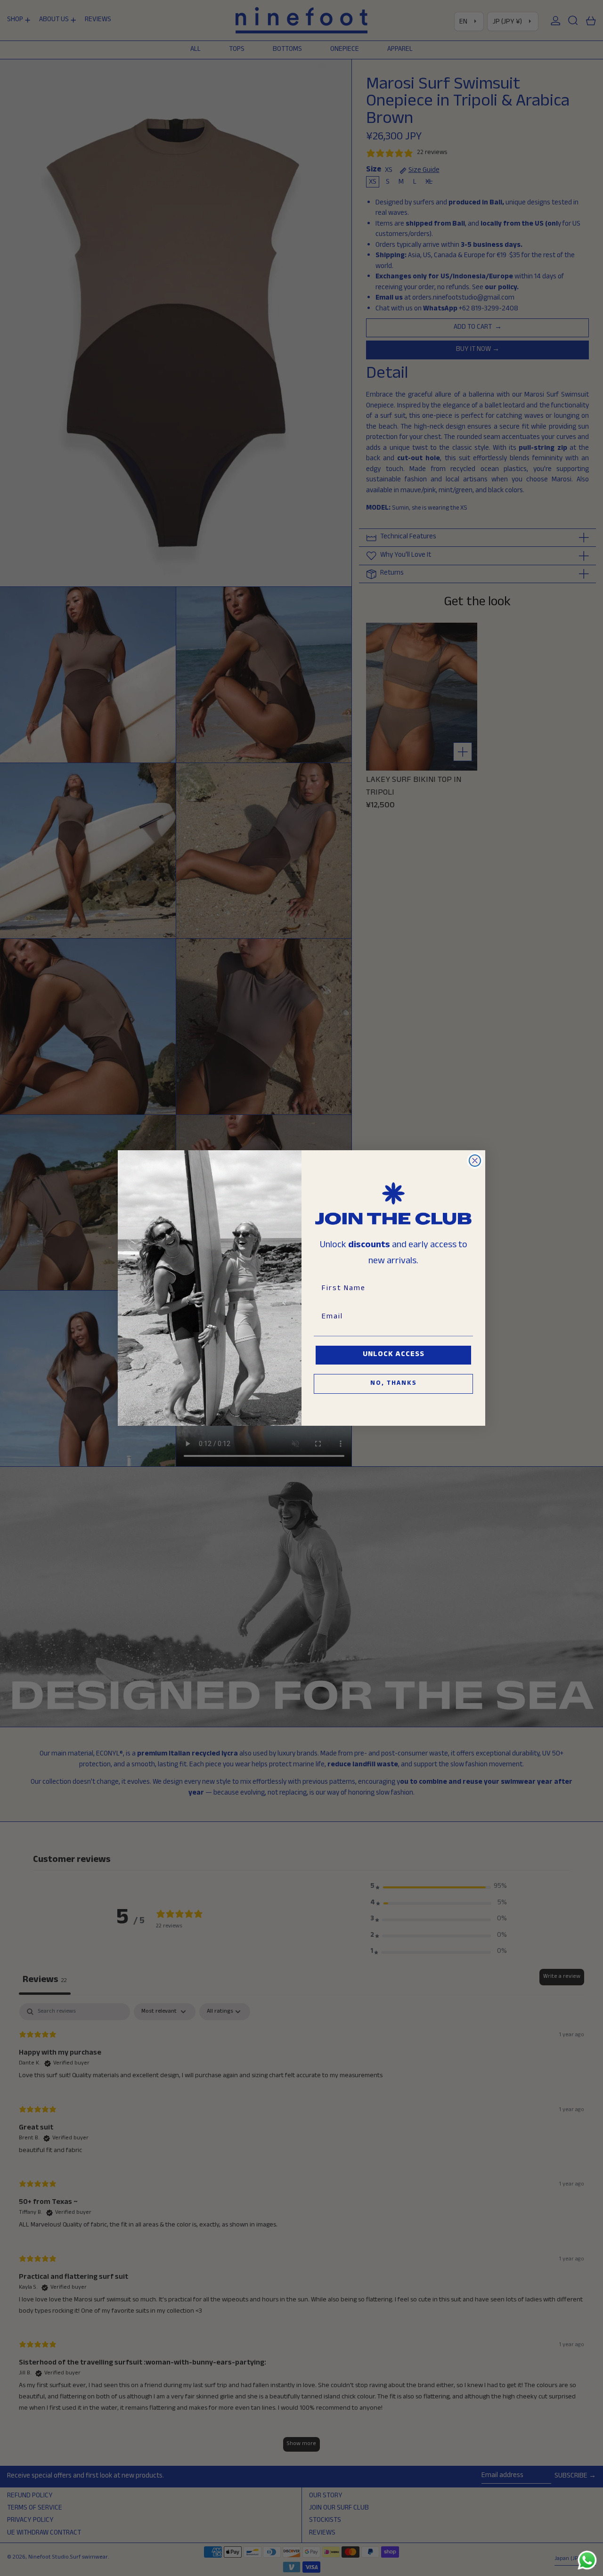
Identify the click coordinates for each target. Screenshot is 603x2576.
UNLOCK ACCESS (394, 1355)
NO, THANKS (394, 1384)
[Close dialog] (475, 1161)
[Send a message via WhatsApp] (587, 2560)
